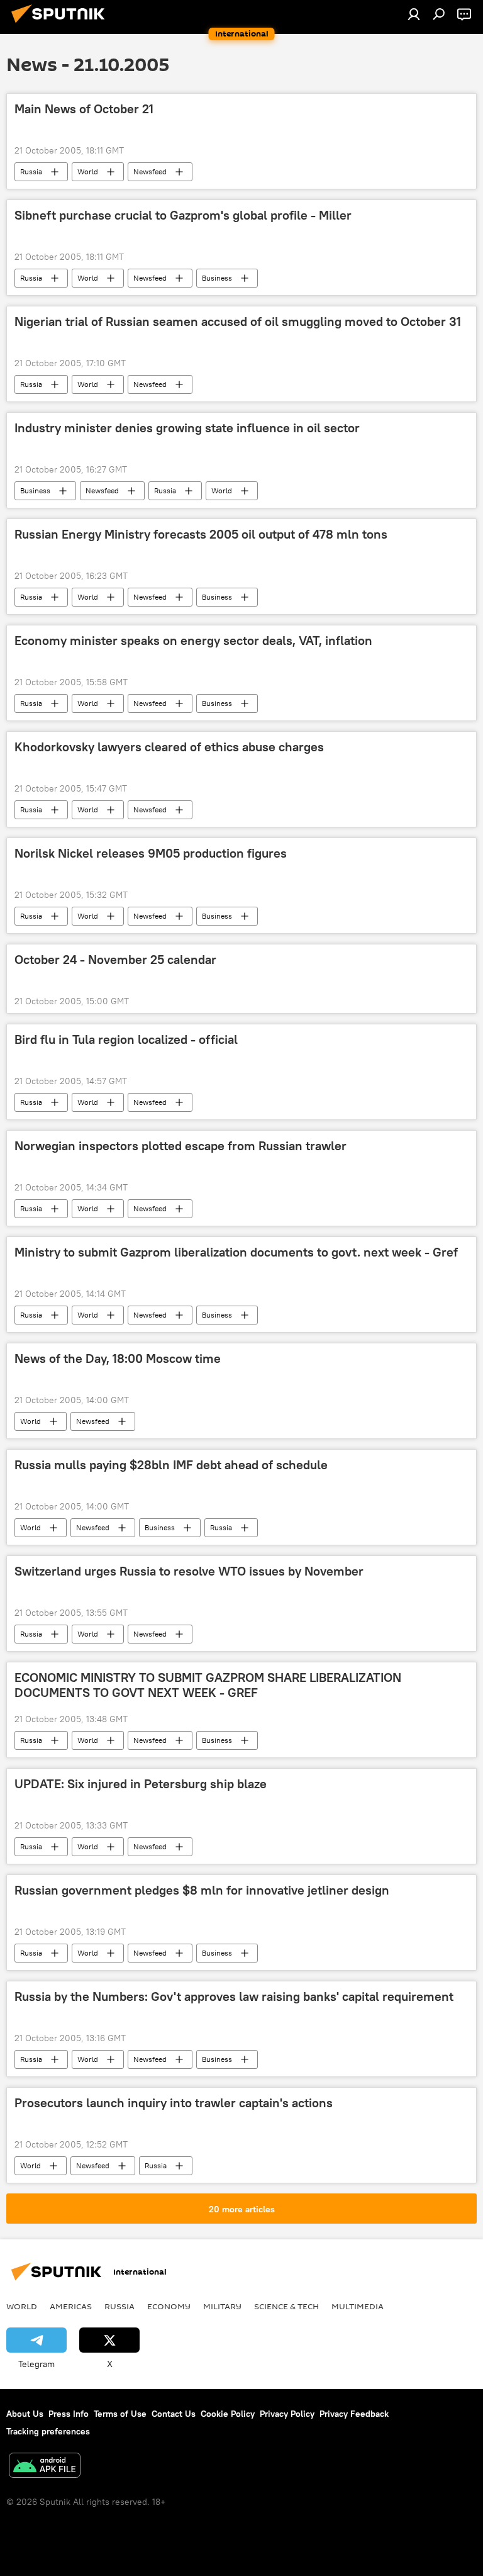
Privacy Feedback (354, 2414)
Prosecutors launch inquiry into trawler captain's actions (174, 2103)
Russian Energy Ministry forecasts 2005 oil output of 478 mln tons (201, 534)
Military (222, 2306)
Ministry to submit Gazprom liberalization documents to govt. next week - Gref (236, 1252)
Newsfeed (150, 171)
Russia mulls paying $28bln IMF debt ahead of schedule (171, 1465)
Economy (169, 2306)
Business (217, 278)
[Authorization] (414, 14)
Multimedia (358, 2306)
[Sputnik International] (62, 25)
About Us (25, 2414)
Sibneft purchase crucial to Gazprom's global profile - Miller (183, 215)
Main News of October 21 (84, 109)
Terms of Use (120, 2414)
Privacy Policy (287, 2414)
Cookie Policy (228, 2414)
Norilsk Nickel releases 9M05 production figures (151, 853)
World (88, 171)
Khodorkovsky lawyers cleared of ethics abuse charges (169, 747)
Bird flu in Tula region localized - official (126, 1039)
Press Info (69, 2414)
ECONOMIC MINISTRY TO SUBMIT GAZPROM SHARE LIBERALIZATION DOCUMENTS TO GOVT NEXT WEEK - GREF (208, 1685)
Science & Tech (286, 2306)
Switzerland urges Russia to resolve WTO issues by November (189, 1571)
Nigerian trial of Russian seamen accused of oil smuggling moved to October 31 (238, 322)
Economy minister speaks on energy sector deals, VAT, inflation (193, 641)
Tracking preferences (48, 2431)
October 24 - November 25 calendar (115, 960)
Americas (71, 2306)
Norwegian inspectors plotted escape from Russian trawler (180, 1146)
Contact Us (174, 2414)
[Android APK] (45, 2467)
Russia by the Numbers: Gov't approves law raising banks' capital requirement (234, 1996)
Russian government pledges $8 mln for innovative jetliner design (202, 1890)
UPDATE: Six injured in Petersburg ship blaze (141, 1784)
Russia (31, 171)
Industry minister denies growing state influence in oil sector (187, 428)
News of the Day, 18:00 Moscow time (118, 1358)
